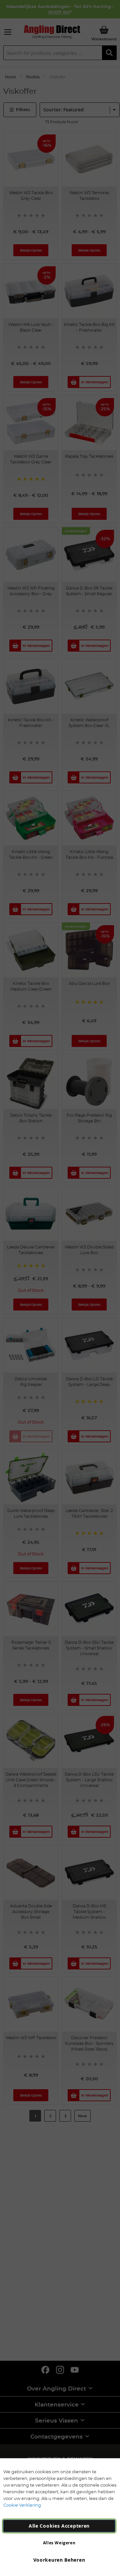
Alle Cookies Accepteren (59, 2526)
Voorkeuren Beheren (59, 2560)
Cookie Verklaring (22, 2505)
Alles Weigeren (59, 2543)
